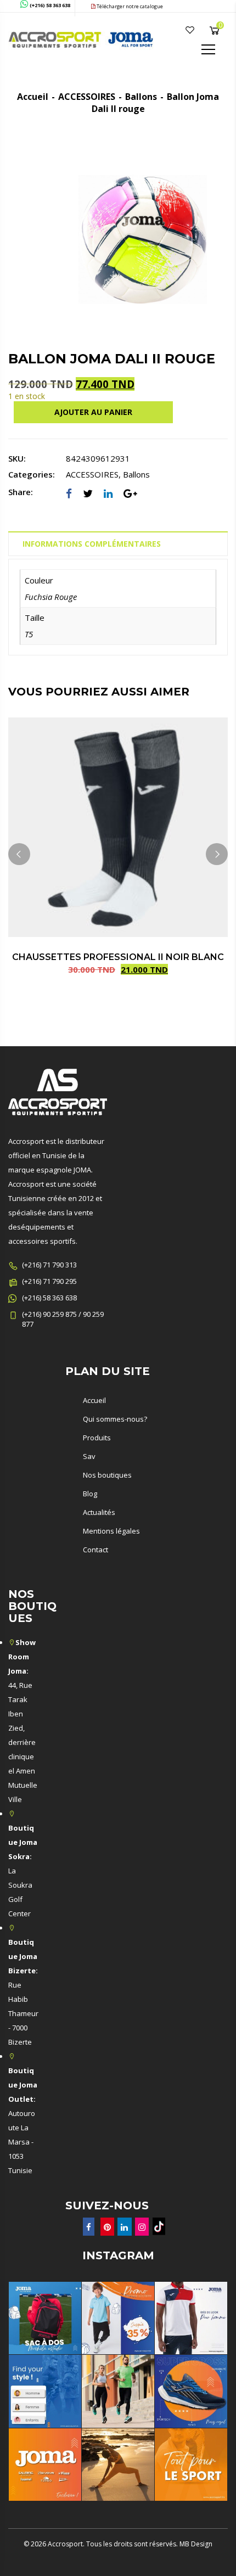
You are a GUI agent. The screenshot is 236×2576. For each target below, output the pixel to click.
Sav (89, 1456)
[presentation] (19, 854)
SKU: (17, 458)
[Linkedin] (108, 493)
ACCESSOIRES (87, 97)
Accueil (33, 97)
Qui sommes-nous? (115, 1419)
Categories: (32, 474)
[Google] (130, 493)
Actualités (99, 1512)
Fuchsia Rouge (51, 597)
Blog (90, 1494)
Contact (95, 1550)
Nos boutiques (107, 1475)
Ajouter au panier (93, 412)
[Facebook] (69, 493)
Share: (21, 492)
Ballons (141, 97)
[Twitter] (88, 493)
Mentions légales (111, 1531)
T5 (29, 634)
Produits (97, 1438)
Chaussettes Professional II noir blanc (118, 957)
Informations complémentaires (92, 544)
